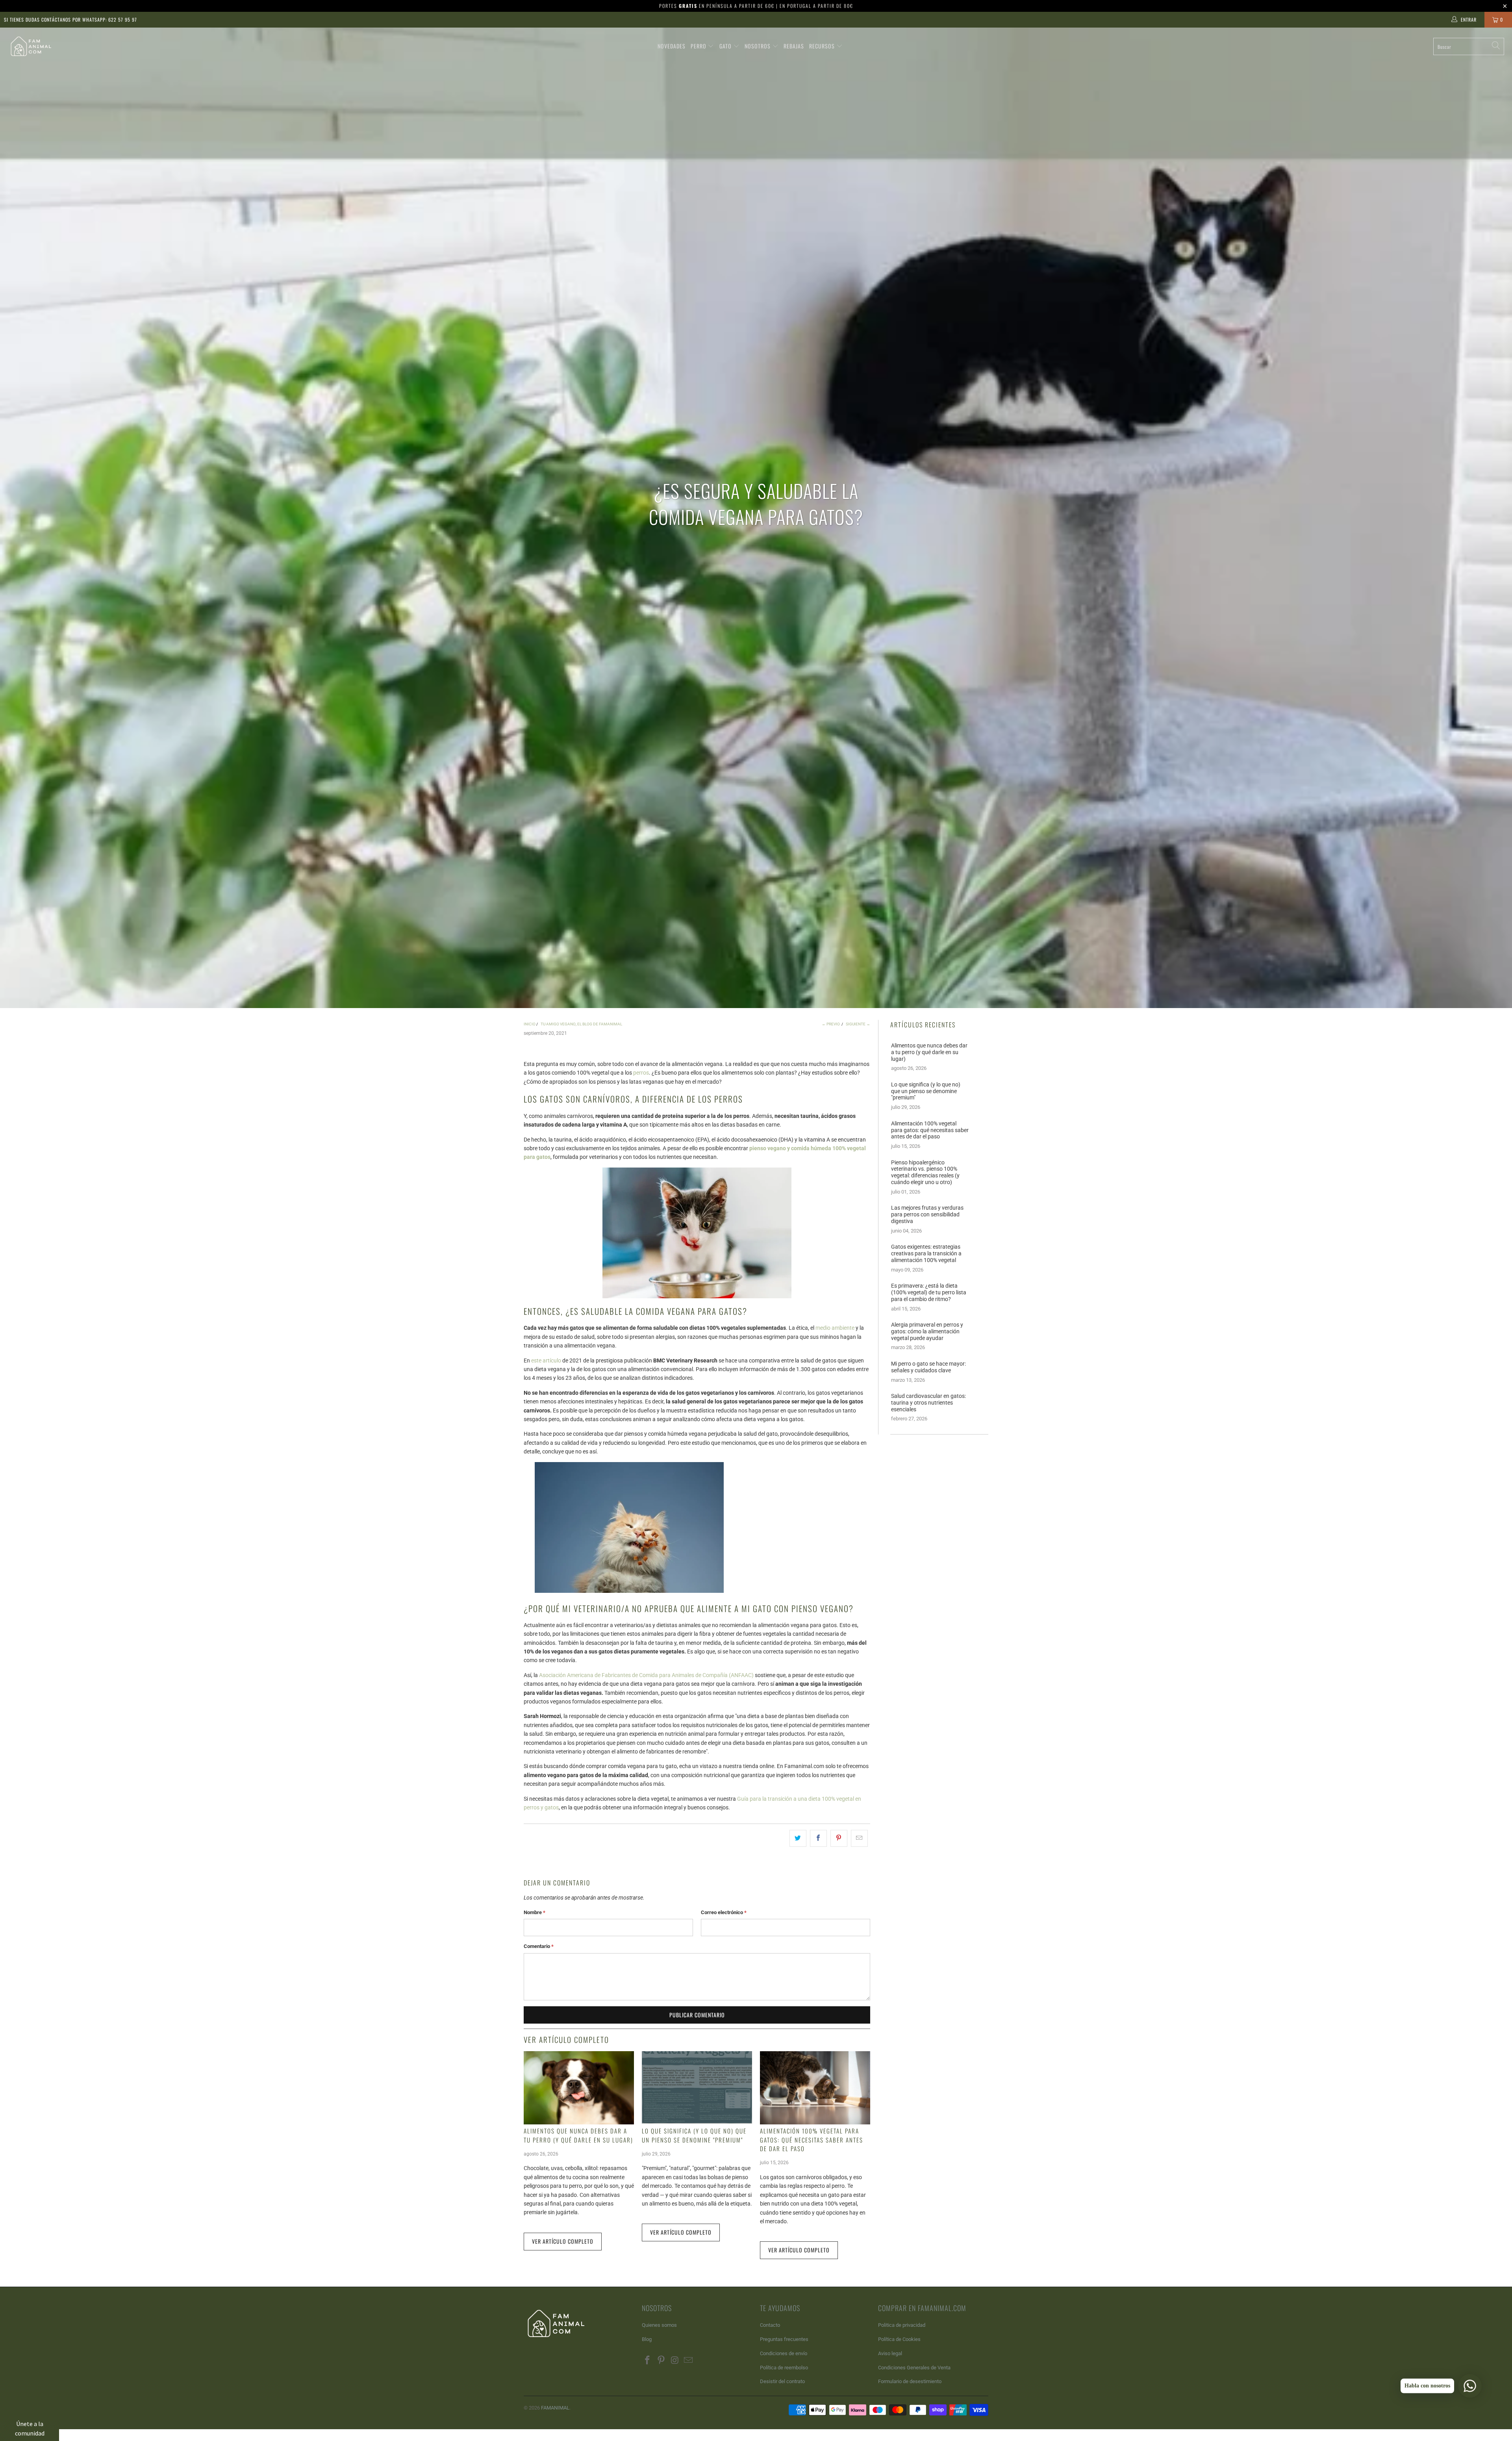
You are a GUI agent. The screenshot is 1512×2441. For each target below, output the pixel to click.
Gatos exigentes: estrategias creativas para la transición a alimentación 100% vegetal (926, 1253)
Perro (699, 46)
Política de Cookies (899, 2339)
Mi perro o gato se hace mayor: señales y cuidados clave (928, 1367)
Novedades (672, 46)
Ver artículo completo (563, 2241)
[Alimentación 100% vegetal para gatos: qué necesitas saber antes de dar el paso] (815, 2088)
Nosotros (758, 46)
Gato (726, 46)
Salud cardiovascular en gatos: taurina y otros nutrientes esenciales (928, 1403)
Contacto (770, 2325)
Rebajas (794, 46)
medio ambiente (835, 1328)
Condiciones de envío (784, 2353)
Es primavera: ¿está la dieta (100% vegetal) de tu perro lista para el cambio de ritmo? (929, 1292)
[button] (30, 2428)
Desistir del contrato (782, 2381)
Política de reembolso (784, 2368)
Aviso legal (890, 2353)
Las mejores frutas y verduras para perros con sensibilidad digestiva (927, 1214)
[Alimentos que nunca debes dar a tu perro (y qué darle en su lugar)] (579, 2088)
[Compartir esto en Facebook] (818, 1838)
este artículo (546, 1360)
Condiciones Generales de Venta (914, 2368)
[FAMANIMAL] (37, 46)
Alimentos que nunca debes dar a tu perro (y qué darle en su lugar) (578, 2135)
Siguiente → (858, 1024)
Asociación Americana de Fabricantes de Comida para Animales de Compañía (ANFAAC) (646, 1675)
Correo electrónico (724, 1912)
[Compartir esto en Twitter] (798, 1838)
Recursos (823, 46)
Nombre (535, 1912)
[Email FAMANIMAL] (689, 2361)
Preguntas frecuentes (784, 2339)
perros (641, 1073)
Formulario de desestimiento (910, 2381)
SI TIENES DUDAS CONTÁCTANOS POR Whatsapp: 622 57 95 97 (70, 19)
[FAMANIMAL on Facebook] (648, 2361)
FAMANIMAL (555, 2408)
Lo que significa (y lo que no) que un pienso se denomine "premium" (694, 2135)
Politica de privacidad (902, 2325)
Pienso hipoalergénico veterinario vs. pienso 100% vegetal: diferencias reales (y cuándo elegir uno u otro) (925, 1172)
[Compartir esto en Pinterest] (839, 1838)
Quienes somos (659, 2325)
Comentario (539, 1946)
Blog (647, 2339)
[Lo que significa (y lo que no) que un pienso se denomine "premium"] (697, 2088)
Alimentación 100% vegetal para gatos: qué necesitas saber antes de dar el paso (812, 2140)
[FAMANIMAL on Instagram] (675, 2361)
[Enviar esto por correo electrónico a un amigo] (859, 1838)
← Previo (831, 1024)
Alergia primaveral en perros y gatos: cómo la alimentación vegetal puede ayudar (927, 1331)
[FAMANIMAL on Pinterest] (661, 2361)
